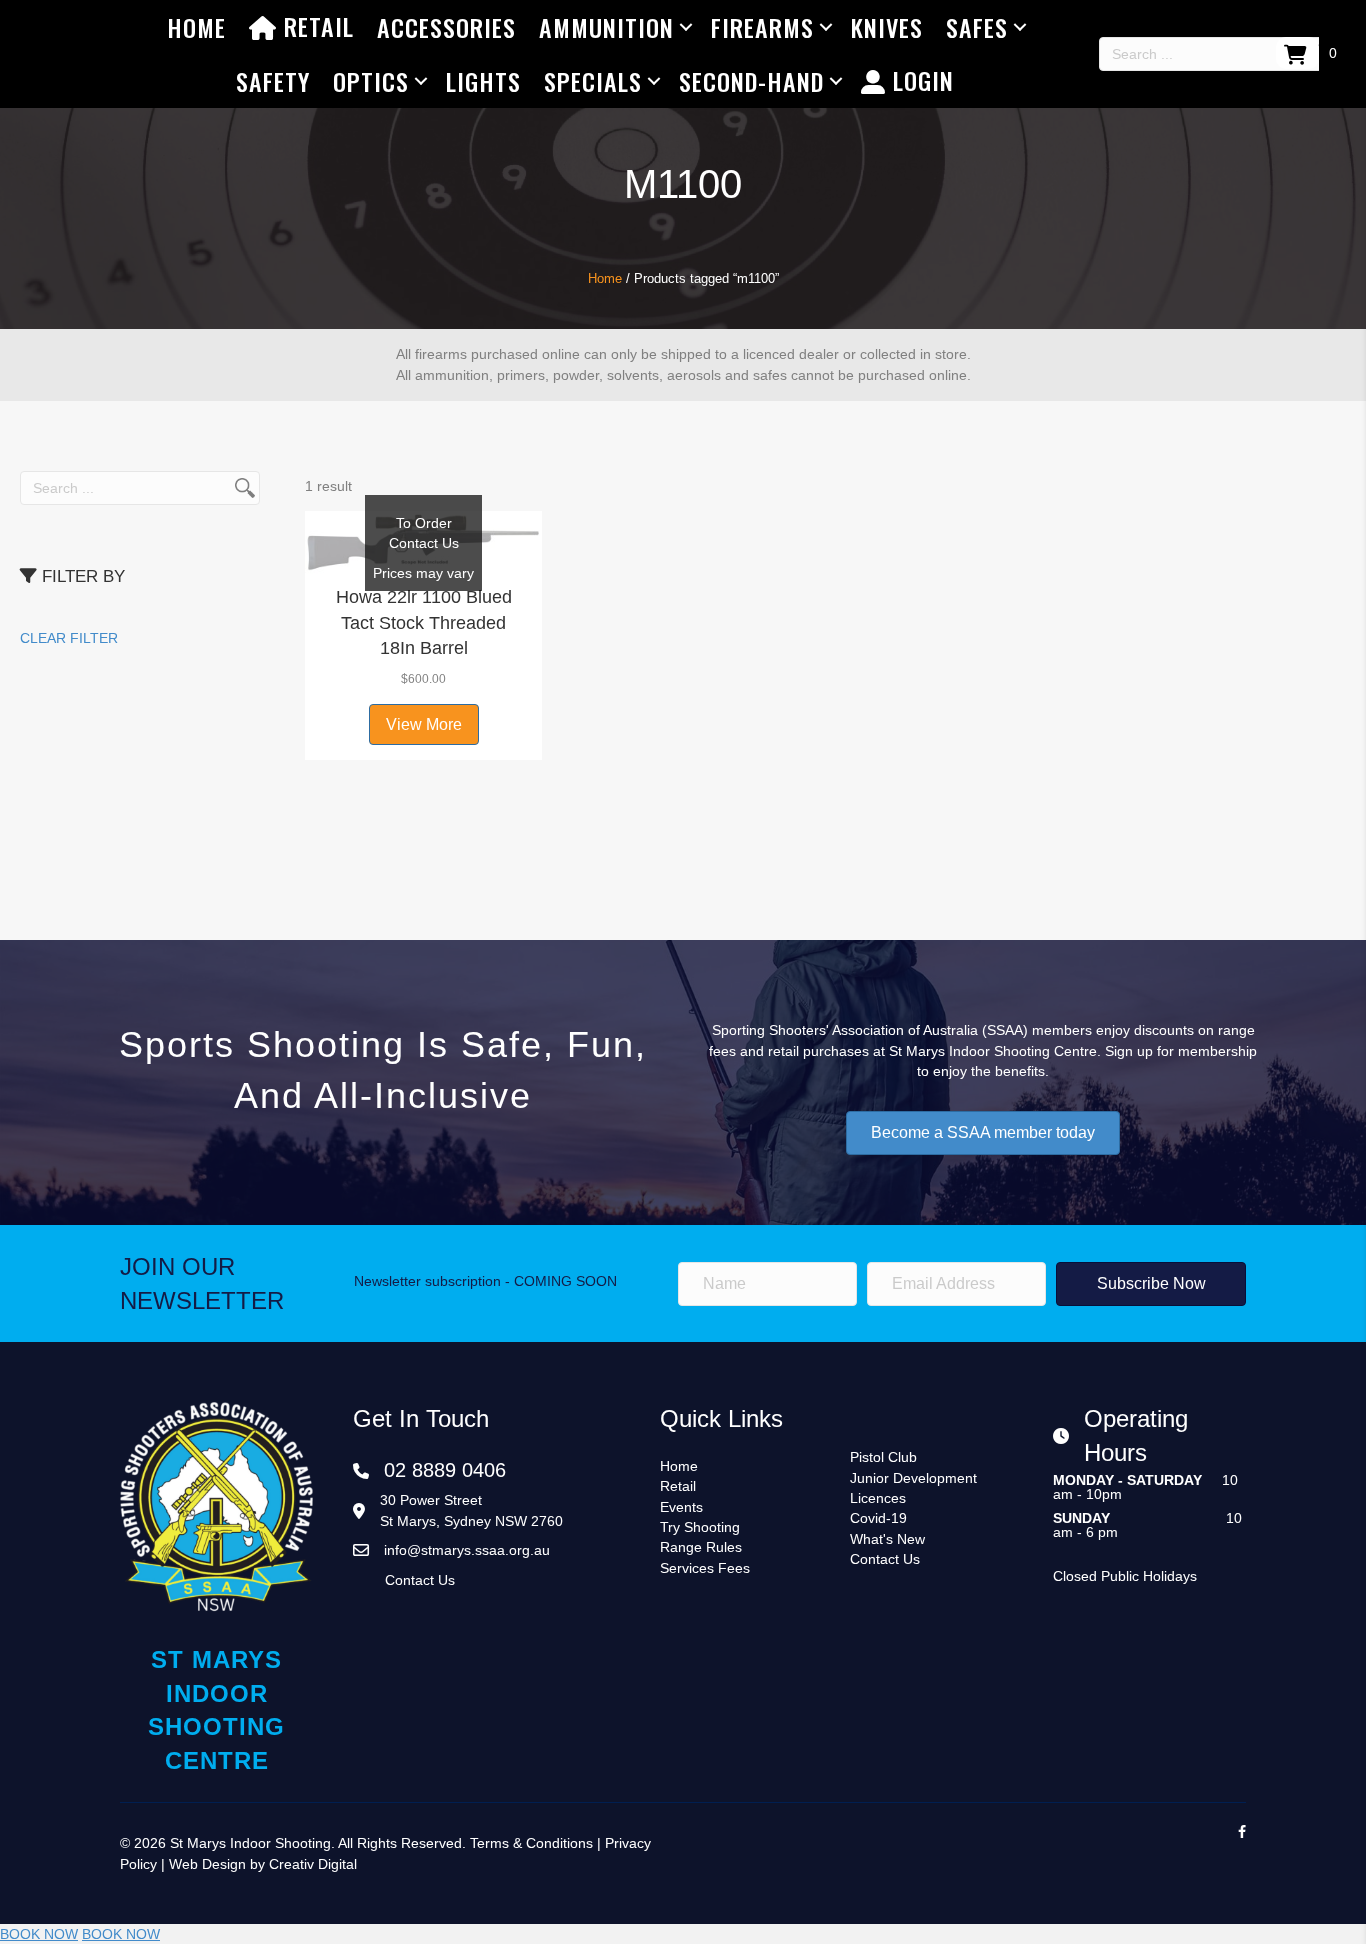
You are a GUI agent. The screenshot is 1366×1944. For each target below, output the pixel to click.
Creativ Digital (313, 1864)
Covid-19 (878, 1518)
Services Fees (705, 1568)
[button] (423, 550)
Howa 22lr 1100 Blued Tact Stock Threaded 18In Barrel (424, 622)
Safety (273, 81)
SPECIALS (593, 81)
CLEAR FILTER (69, 638)
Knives (887, 27)
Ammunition (606, 27)
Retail (315, 26)
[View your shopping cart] (1297, 53)
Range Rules (701, 1547)
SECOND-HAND (751, 81)
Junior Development (913, 1478)
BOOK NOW (39, 1934)
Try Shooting (700, 1527)
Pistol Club (883, 1457)
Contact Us (420, 1580)
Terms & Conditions (531, 1843)
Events (681, 1507)
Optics (371, 81)
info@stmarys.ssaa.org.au (467, 1550)
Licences (878, 1498)
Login (920, 80)
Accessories (446, 27)
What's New (887, 1539)
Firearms (762, 27)
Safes (977, 27)
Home (196, 27)
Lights (483, 81)
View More (424, 724)
